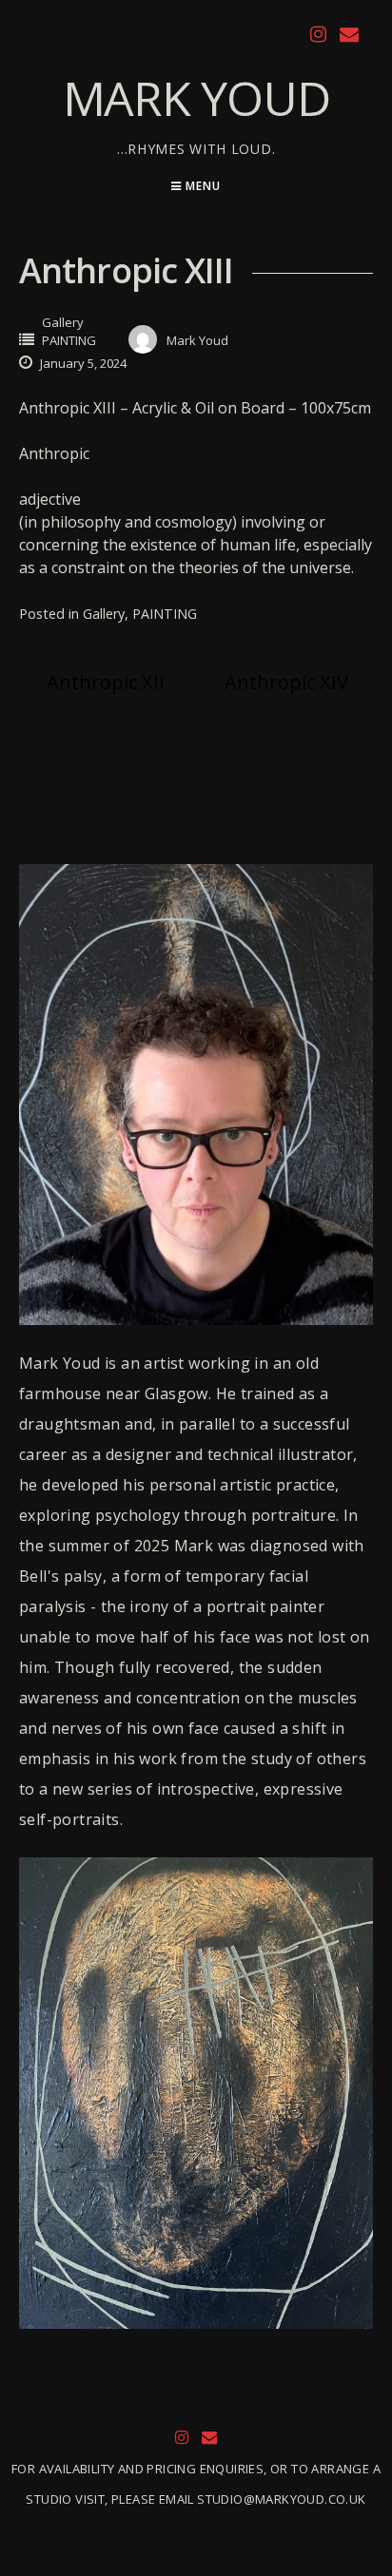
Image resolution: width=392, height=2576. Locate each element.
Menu (201, 186)
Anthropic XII (106, 682)
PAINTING (69, 340)
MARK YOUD (196, 98)
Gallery (63, 322)
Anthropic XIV (286, 682)
